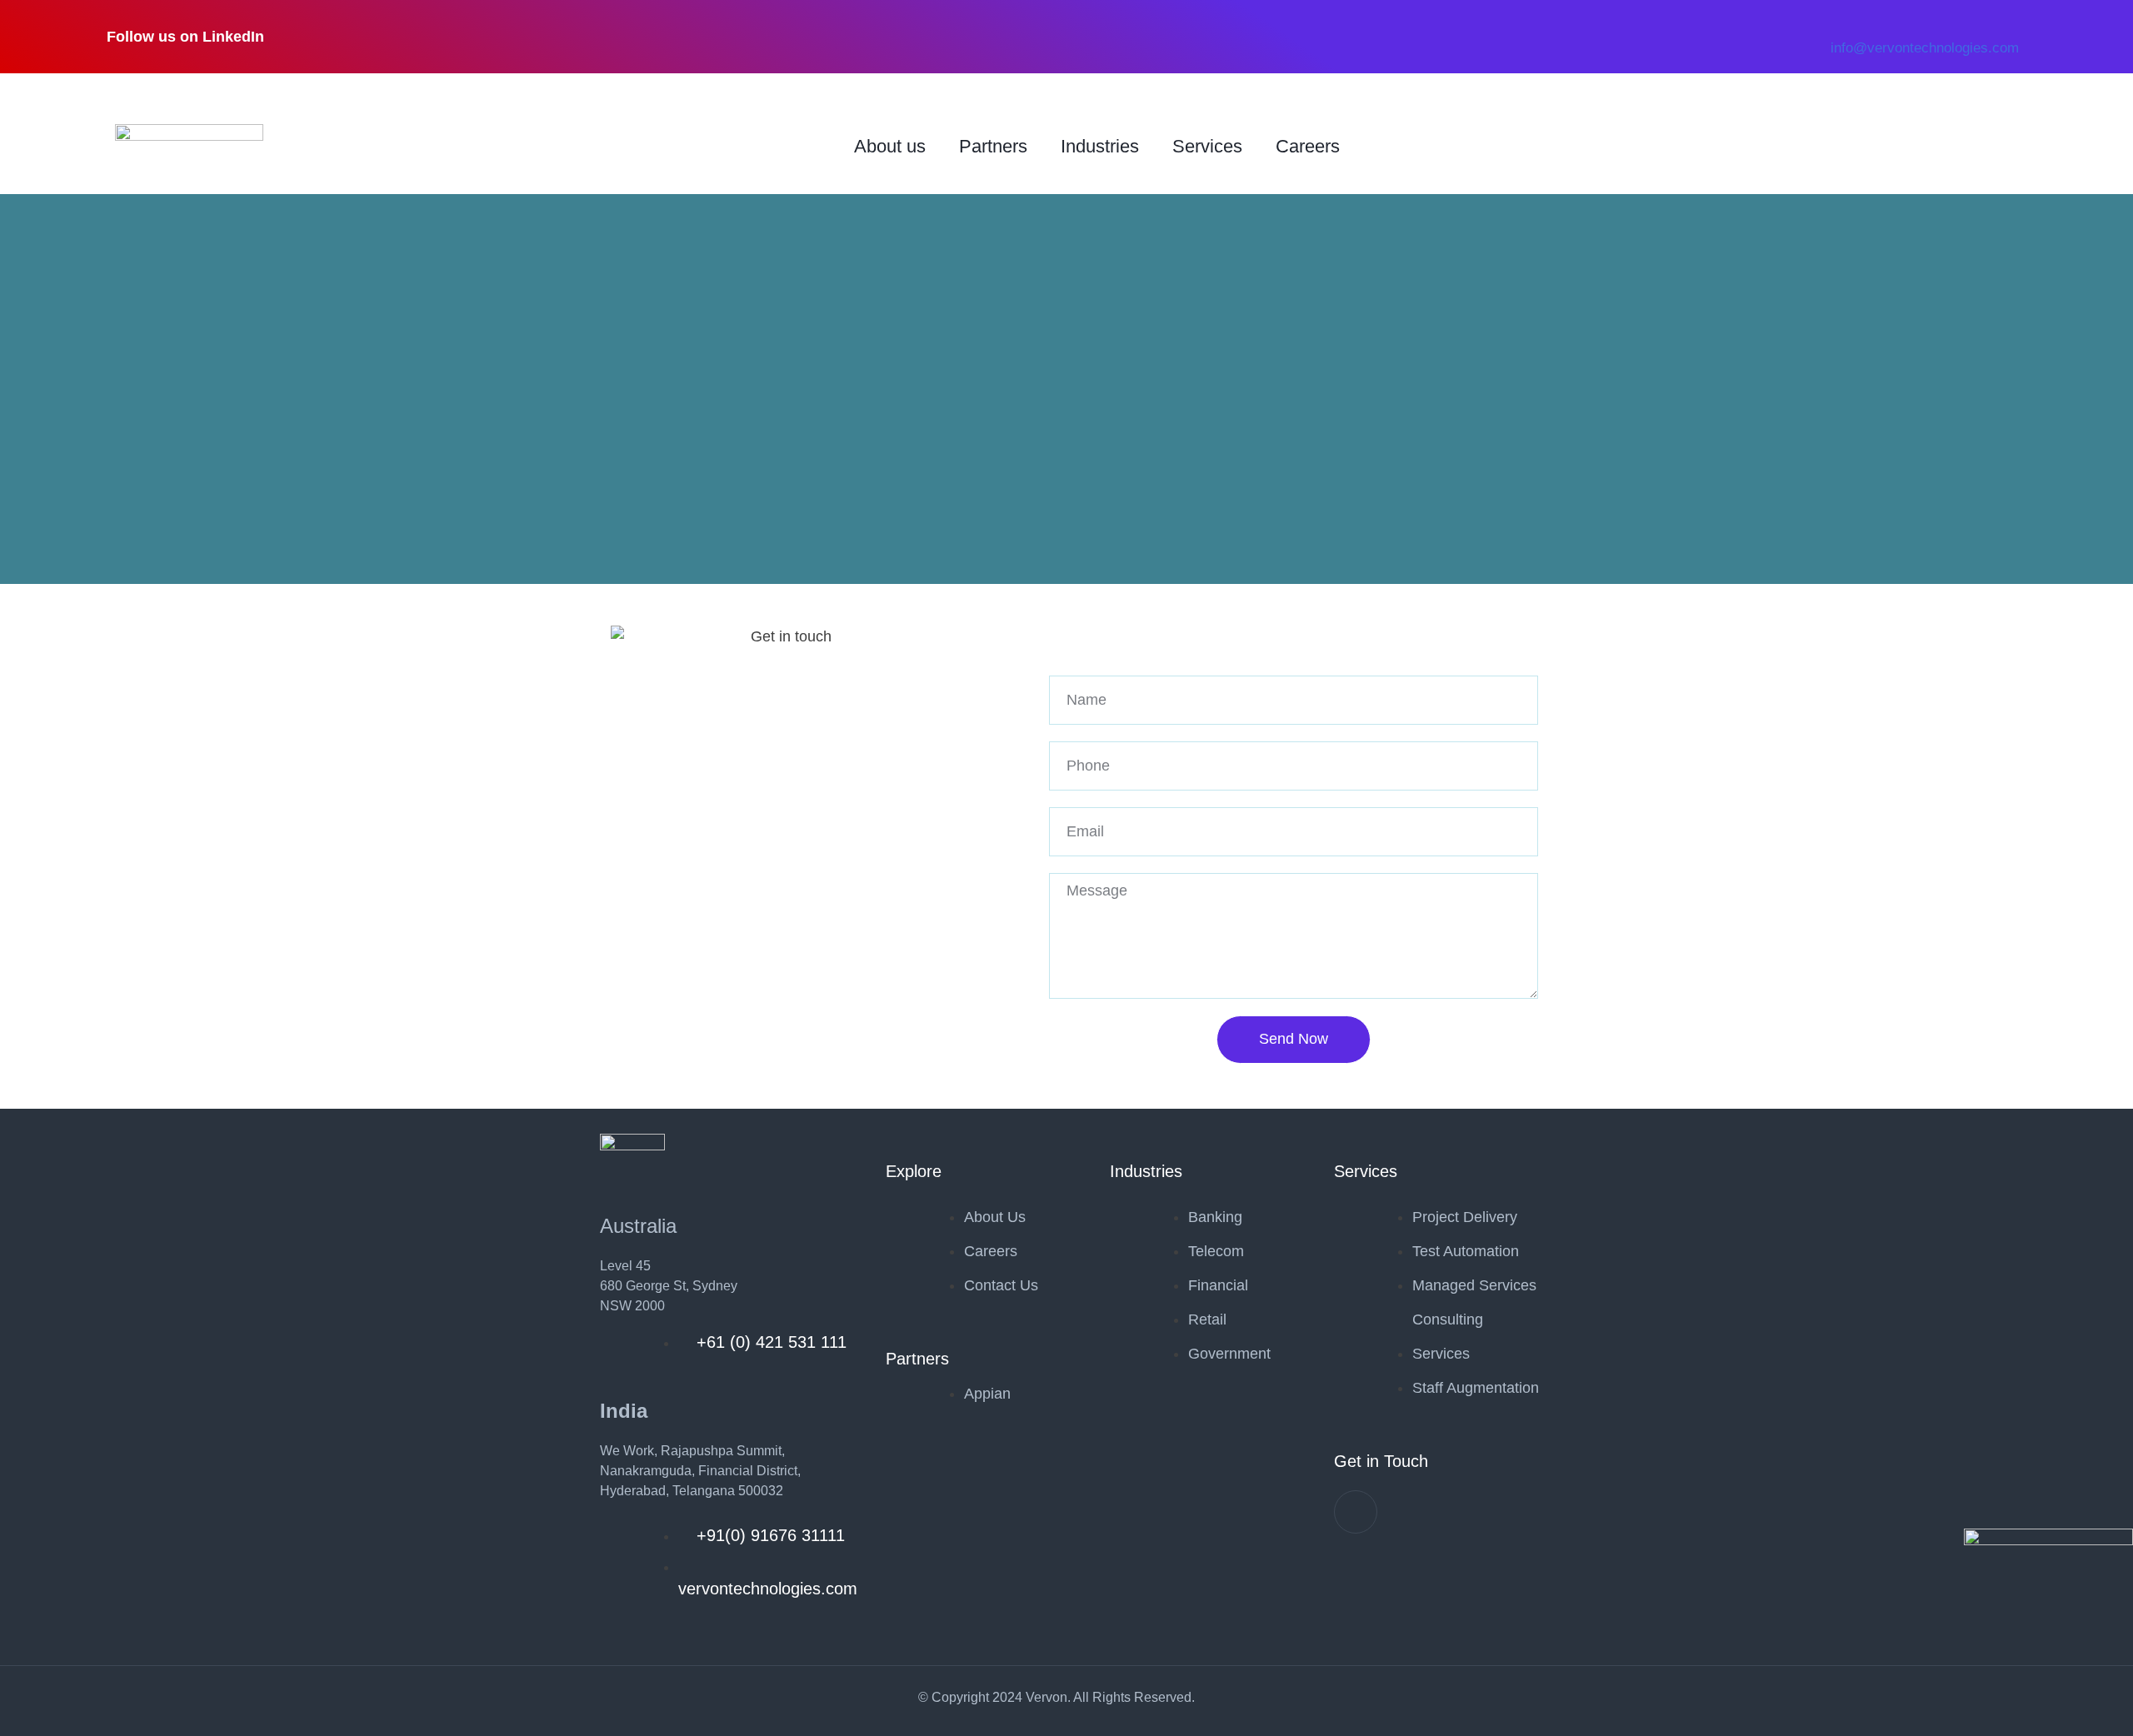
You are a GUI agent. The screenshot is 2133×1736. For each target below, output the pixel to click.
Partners (993, 146)
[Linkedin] (1356, 1512)
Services (1207, 146)
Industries (1100, 146)
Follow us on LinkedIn (185, 37)
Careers (1308, 146)
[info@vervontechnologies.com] (1838, 8)
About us (890, 146)
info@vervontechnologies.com (1925, 48)
